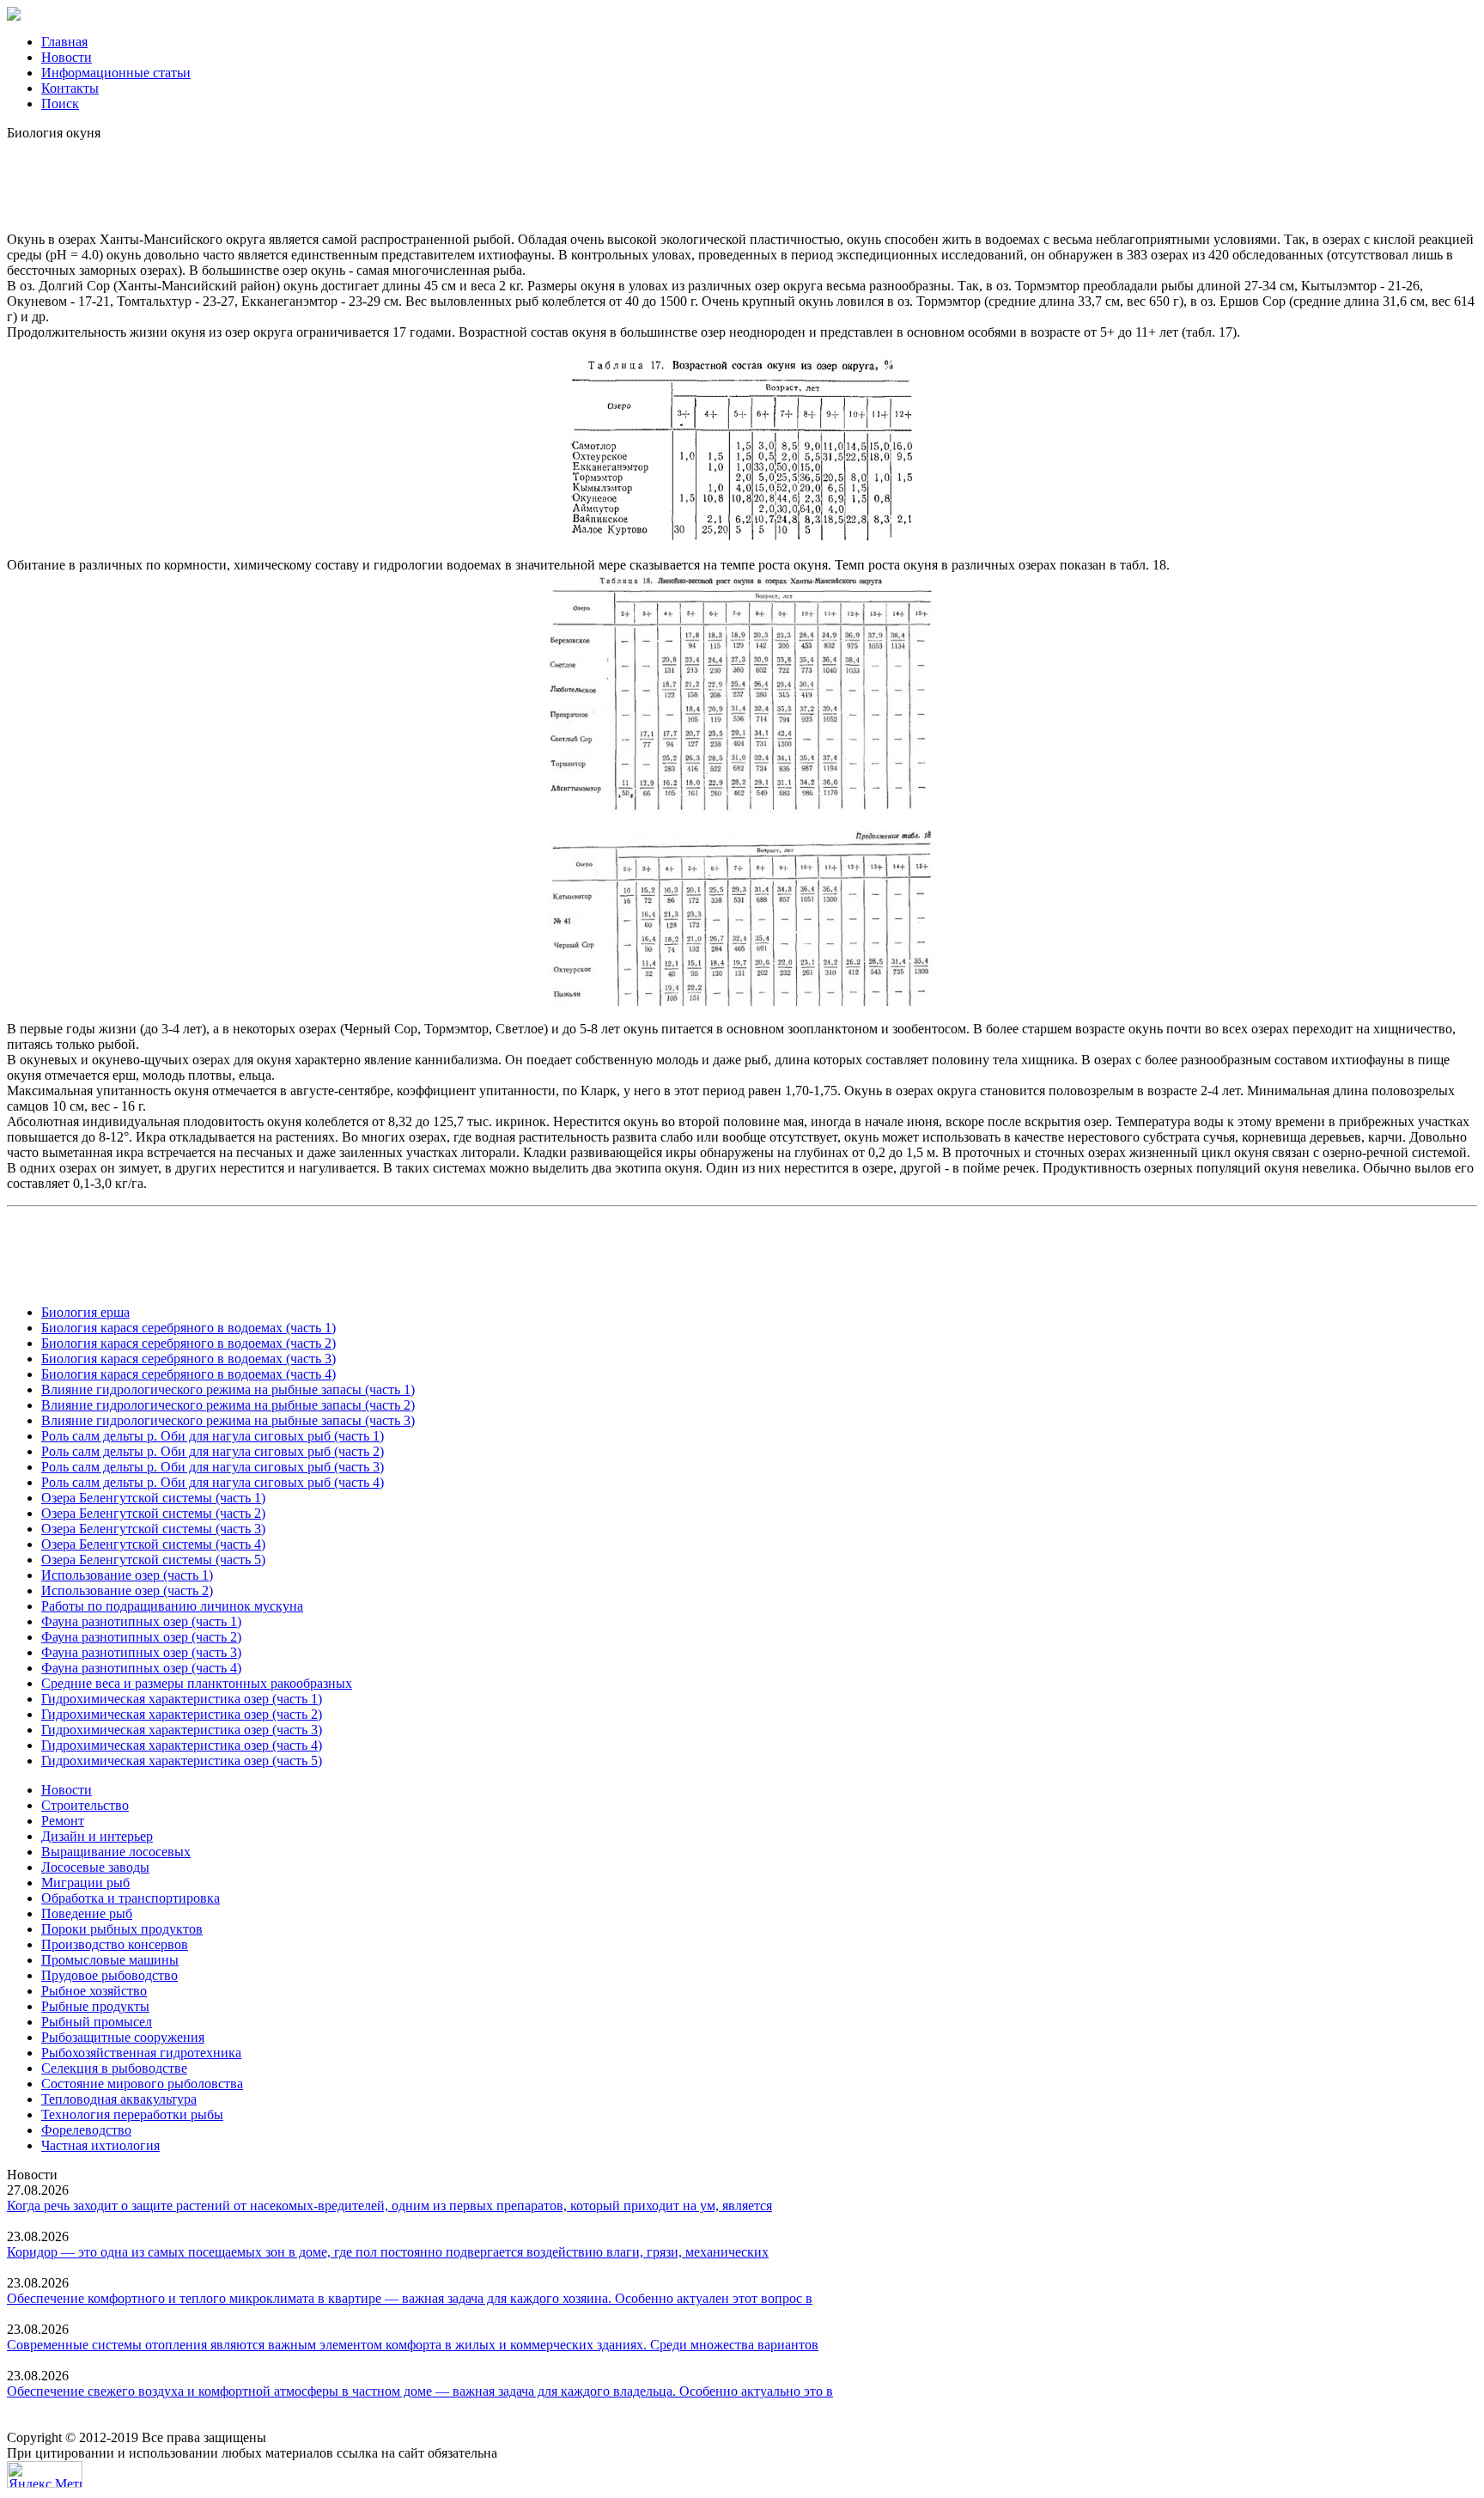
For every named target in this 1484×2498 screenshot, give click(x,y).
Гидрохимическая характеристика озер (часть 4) (182, 1745)
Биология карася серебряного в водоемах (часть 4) (189, 1374)
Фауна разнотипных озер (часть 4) (141, 1668)
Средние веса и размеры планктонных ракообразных (197, 1683)
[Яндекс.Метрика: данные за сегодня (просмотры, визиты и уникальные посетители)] (45, 2474)
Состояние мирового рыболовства (142, 2084)
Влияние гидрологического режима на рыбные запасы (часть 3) (228, 1420)
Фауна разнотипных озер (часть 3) (141, 1652)
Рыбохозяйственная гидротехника (141, 2053)
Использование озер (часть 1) (127, 1575)
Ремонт (63, 1821)
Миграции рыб (85, 1883)
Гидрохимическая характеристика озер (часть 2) (182, 1714)
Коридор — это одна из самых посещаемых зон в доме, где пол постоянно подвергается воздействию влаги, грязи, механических (388, 2252)
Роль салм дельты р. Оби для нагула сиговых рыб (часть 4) (213, 1482)
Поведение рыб (87, 1913)
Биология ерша (85, 1312)
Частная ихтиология (100, 2145)
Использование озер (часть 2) (127, 1590)
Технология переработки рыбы (132, 2114)
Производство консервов (115, 1944)
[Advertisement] (742, 180)
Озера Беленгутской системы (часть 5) (153, 1560)
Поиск (60, 104)
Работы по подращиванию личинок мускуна (172, 1606)
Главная (64, 42)
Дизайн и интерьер (97, 1836)
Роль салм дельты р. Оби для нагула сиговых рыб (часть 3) (213, 1467)
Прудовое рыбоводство (109, 1975)
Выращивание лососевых (116, 1852)
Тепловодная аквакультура (119, 2099)
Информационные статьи (116, 73)
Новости (67, 57)
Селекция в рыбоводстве (114, 2068)
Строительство (85, 1805)
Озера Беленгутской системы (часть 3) (153, 1529)
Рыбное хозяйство (94, 1991)
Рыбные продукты (95, 2006)
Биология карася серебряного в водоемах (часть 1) (189, 1328)
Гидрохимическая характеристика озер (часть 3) (182, 1730)
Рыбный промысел (97, 2022)
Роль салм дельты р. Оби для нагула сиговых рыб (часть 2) (213, 1451)
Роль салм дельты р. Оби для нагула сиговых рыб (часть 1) (213, 1436)
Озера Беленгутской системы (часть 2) (153, 1513)
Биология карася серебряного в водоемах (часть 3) (189, 1359)
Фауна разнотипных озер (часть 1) (141, 1621)
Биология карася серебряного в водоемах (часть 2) (189, 1343)
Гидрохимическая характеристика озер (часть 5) (182, 1761)
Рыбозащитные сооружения (123, 2037)
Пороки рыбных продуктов (122, 1929)
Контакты (70, 88)
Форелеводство (86, 2130)
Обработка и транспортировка (131, 1898)
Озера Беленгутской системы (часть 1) (153, 1498)
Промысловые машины (110, 1960)
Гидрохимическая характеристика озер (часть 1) (182, 1699)
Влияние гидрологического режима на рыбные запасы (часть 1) (228, 1389)
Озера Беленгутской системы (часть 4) (153, 1544)
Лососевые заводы (95, 1867)
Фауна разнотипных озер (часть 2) (141, 1637)
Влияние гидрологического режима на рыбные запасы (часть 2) (228, 1405)
